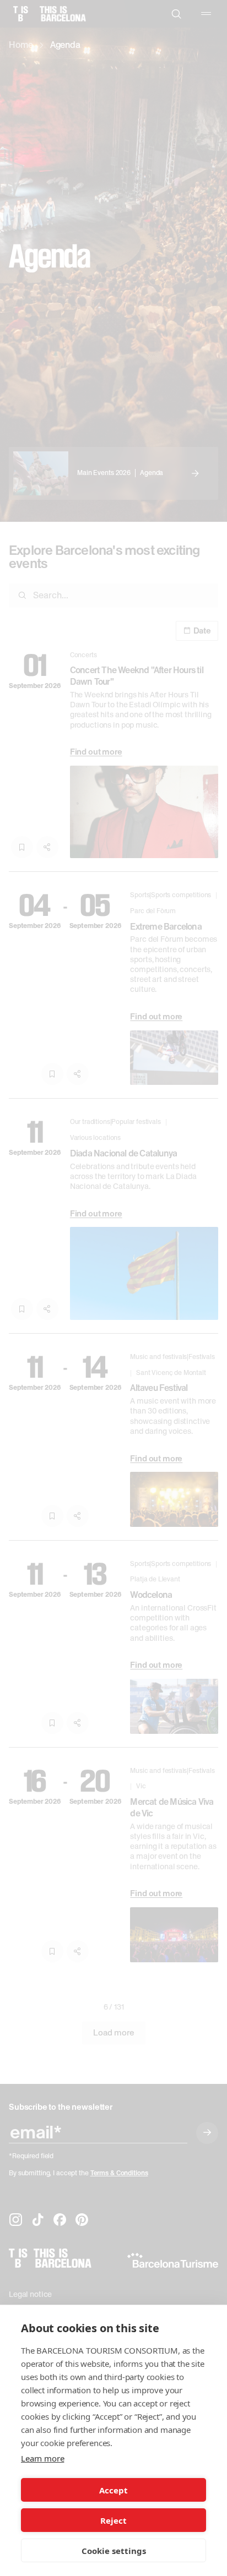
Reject (113, 2520)
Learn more (42, 2458)
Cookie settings (114, 2551)
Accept (113, 2490)
